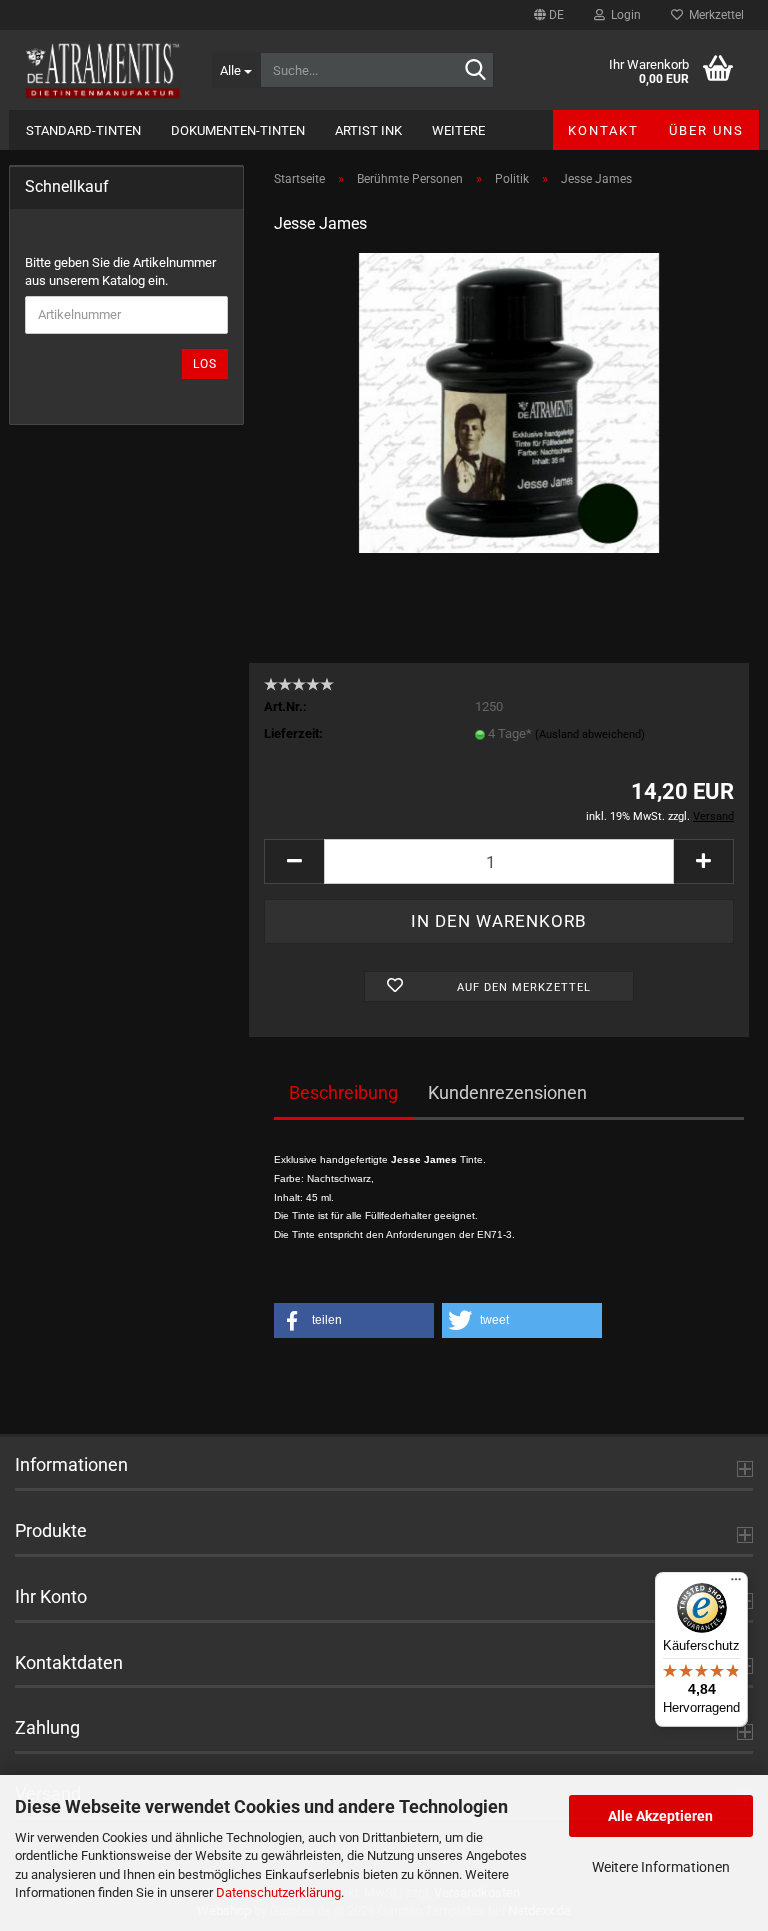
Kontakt (603, 130)
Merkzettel (713, 15)
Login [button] (623, 15)
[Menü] (736, 1584)
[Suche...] (475, 71)
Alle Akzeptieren (660, 1816)
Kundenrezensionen (507, 1092)
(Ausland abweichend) (590, 734)
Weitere (458, 130)
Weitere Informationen (661, 1867)
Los (205, 364)
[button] (549, 15)
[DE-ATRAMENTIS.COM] (103, 70)
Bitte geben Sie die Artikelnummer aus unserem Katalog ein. (120, 272)
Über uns (706, 130)
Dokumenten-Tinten (238, 130)
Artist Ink (368, 130)
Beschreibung (343, 1092)
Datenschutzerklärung (278, 1892)
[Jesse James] (509, 402)
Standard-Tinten (83, 130)
